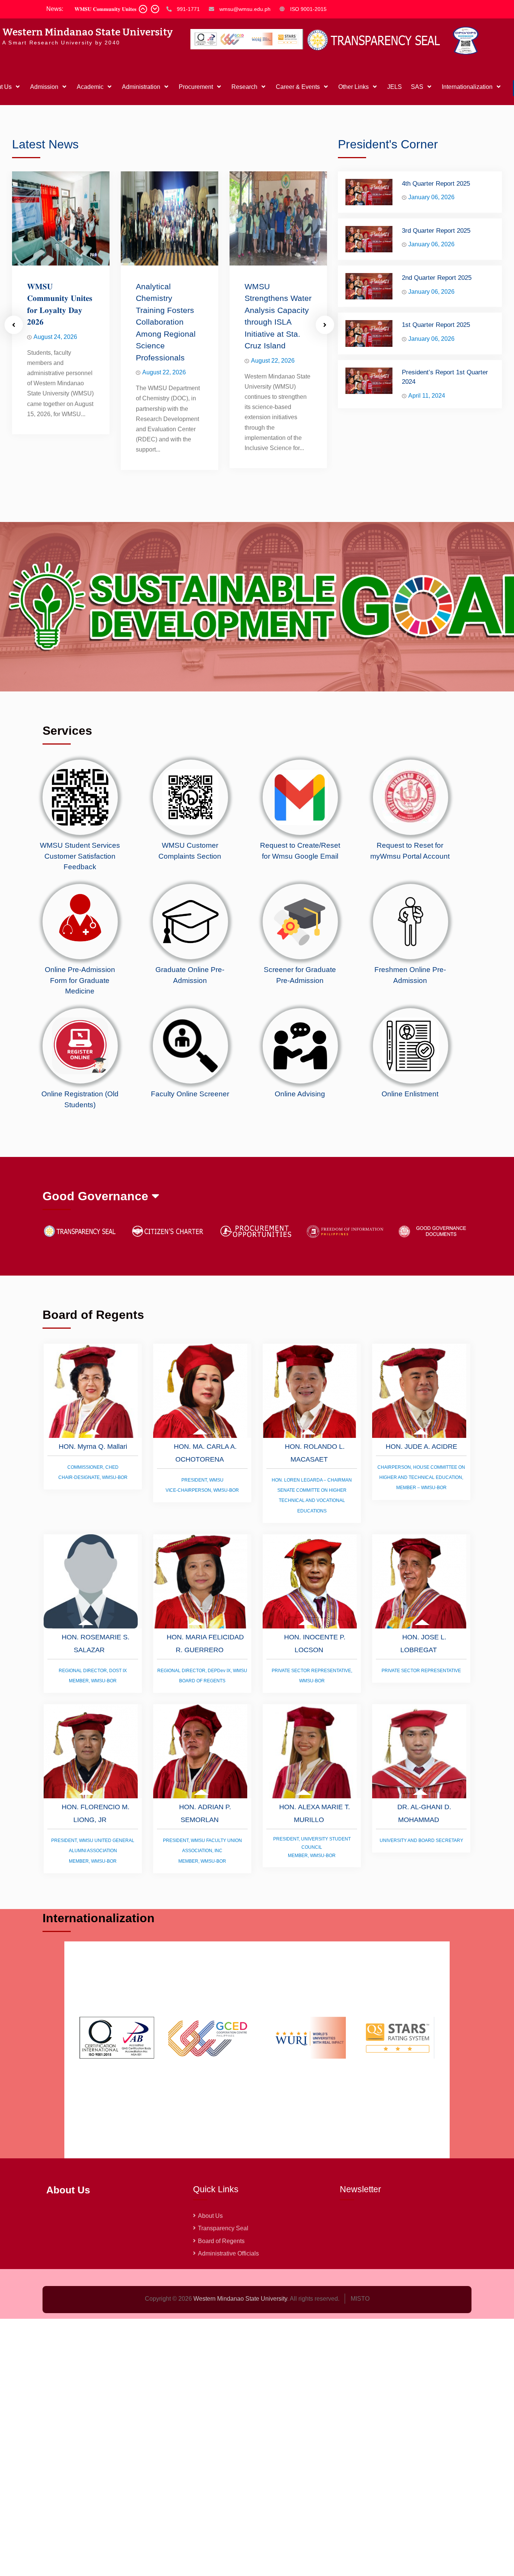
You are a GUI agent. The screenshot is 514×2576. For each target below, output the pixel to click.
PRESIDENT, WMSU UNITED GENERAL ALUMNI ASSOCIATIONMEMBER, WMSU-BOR (93, 1851)
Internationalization (467, 87)
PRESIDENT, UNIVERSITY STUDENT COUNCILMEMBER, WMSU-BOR (312, 1847)
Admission (44, 87)
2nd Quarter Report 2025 (437, 278)
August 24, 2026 (55, 337)
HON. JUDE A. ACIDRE (421, 1447)
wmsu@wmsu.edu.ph (245, 9)
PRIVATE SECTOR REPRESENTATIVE (421, 1671)
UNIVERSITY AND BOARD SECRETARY (421, 1840)
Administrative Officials (228, 2253)
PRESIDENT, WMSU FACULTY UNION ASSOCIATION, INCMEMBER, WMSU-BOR (202, 1851)
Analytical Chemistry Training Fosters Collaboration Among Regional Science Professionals (166, 322)
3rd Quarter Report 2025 (436, 231)
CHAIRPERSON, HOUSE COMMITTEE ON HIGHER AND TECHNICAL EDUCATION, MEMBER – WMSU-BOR (421, 1477)
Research (244, 87)
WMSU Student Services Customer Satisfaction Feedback (80, 856)
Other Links (354, 87)
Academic (90, 87)
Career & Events (298, 87)
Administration (141, 87)
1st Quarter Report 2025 (436, 325)
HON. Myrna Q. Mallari (93, 1447)
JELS (395, 87)
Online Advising (300, 1094)
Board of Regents (221, 2241)
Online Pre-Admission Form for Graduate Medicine (80, 980)
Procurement (196, 87)
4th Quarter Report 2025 (436, 184)
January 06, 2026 (431, 197)
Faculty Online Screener (190, 1094)
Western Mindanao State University (87, 32)
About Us (210, 2216)
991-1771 (188, 9)
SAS (417, 87)
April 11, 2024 (427, 396)
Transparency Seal (223, 2228)
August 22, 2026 (164, 372)
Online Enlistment (410, 1094)
